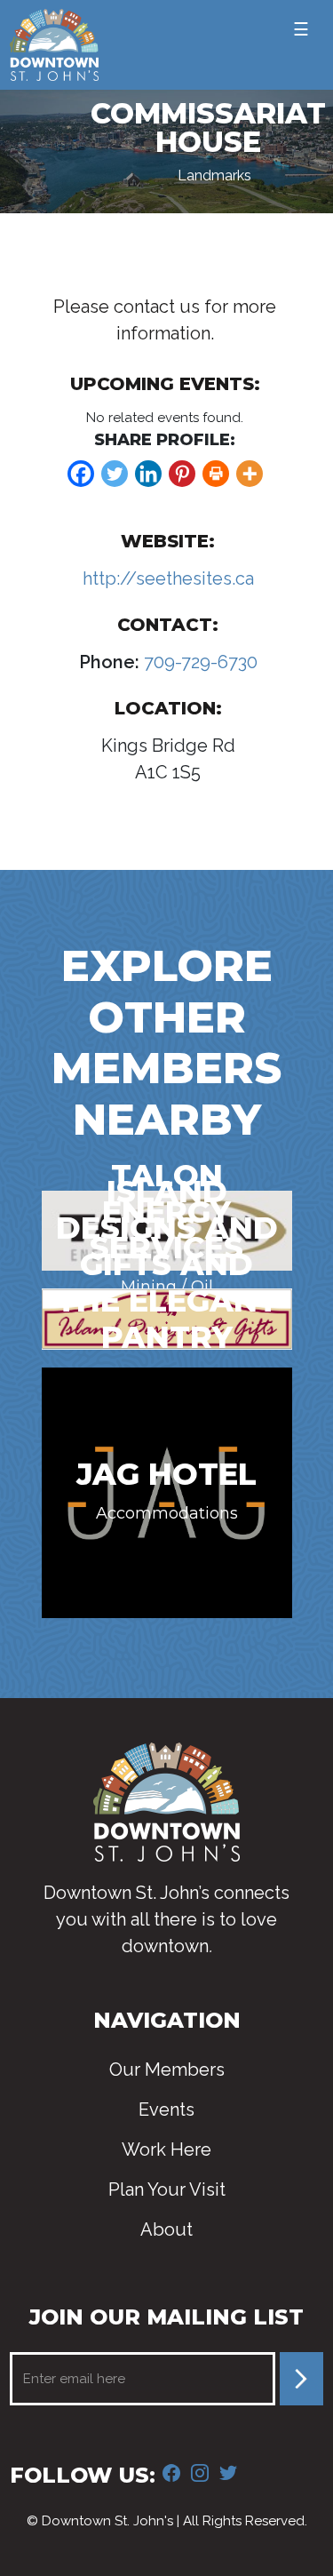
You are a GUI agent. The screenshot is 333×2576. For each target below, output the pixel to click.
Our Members (167, 2070)
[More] (250, 474)
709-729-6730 (198, 662)
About (166, 2229)
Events (166, 2109)
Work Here (166, 2149)
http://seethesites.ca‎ (168, 578)
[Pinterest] (182, 474)
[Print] (216, 474)
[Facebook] (81, 474)
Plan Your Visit (167, 2189)
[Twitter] (115, 474)
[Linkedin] (148, 474)
